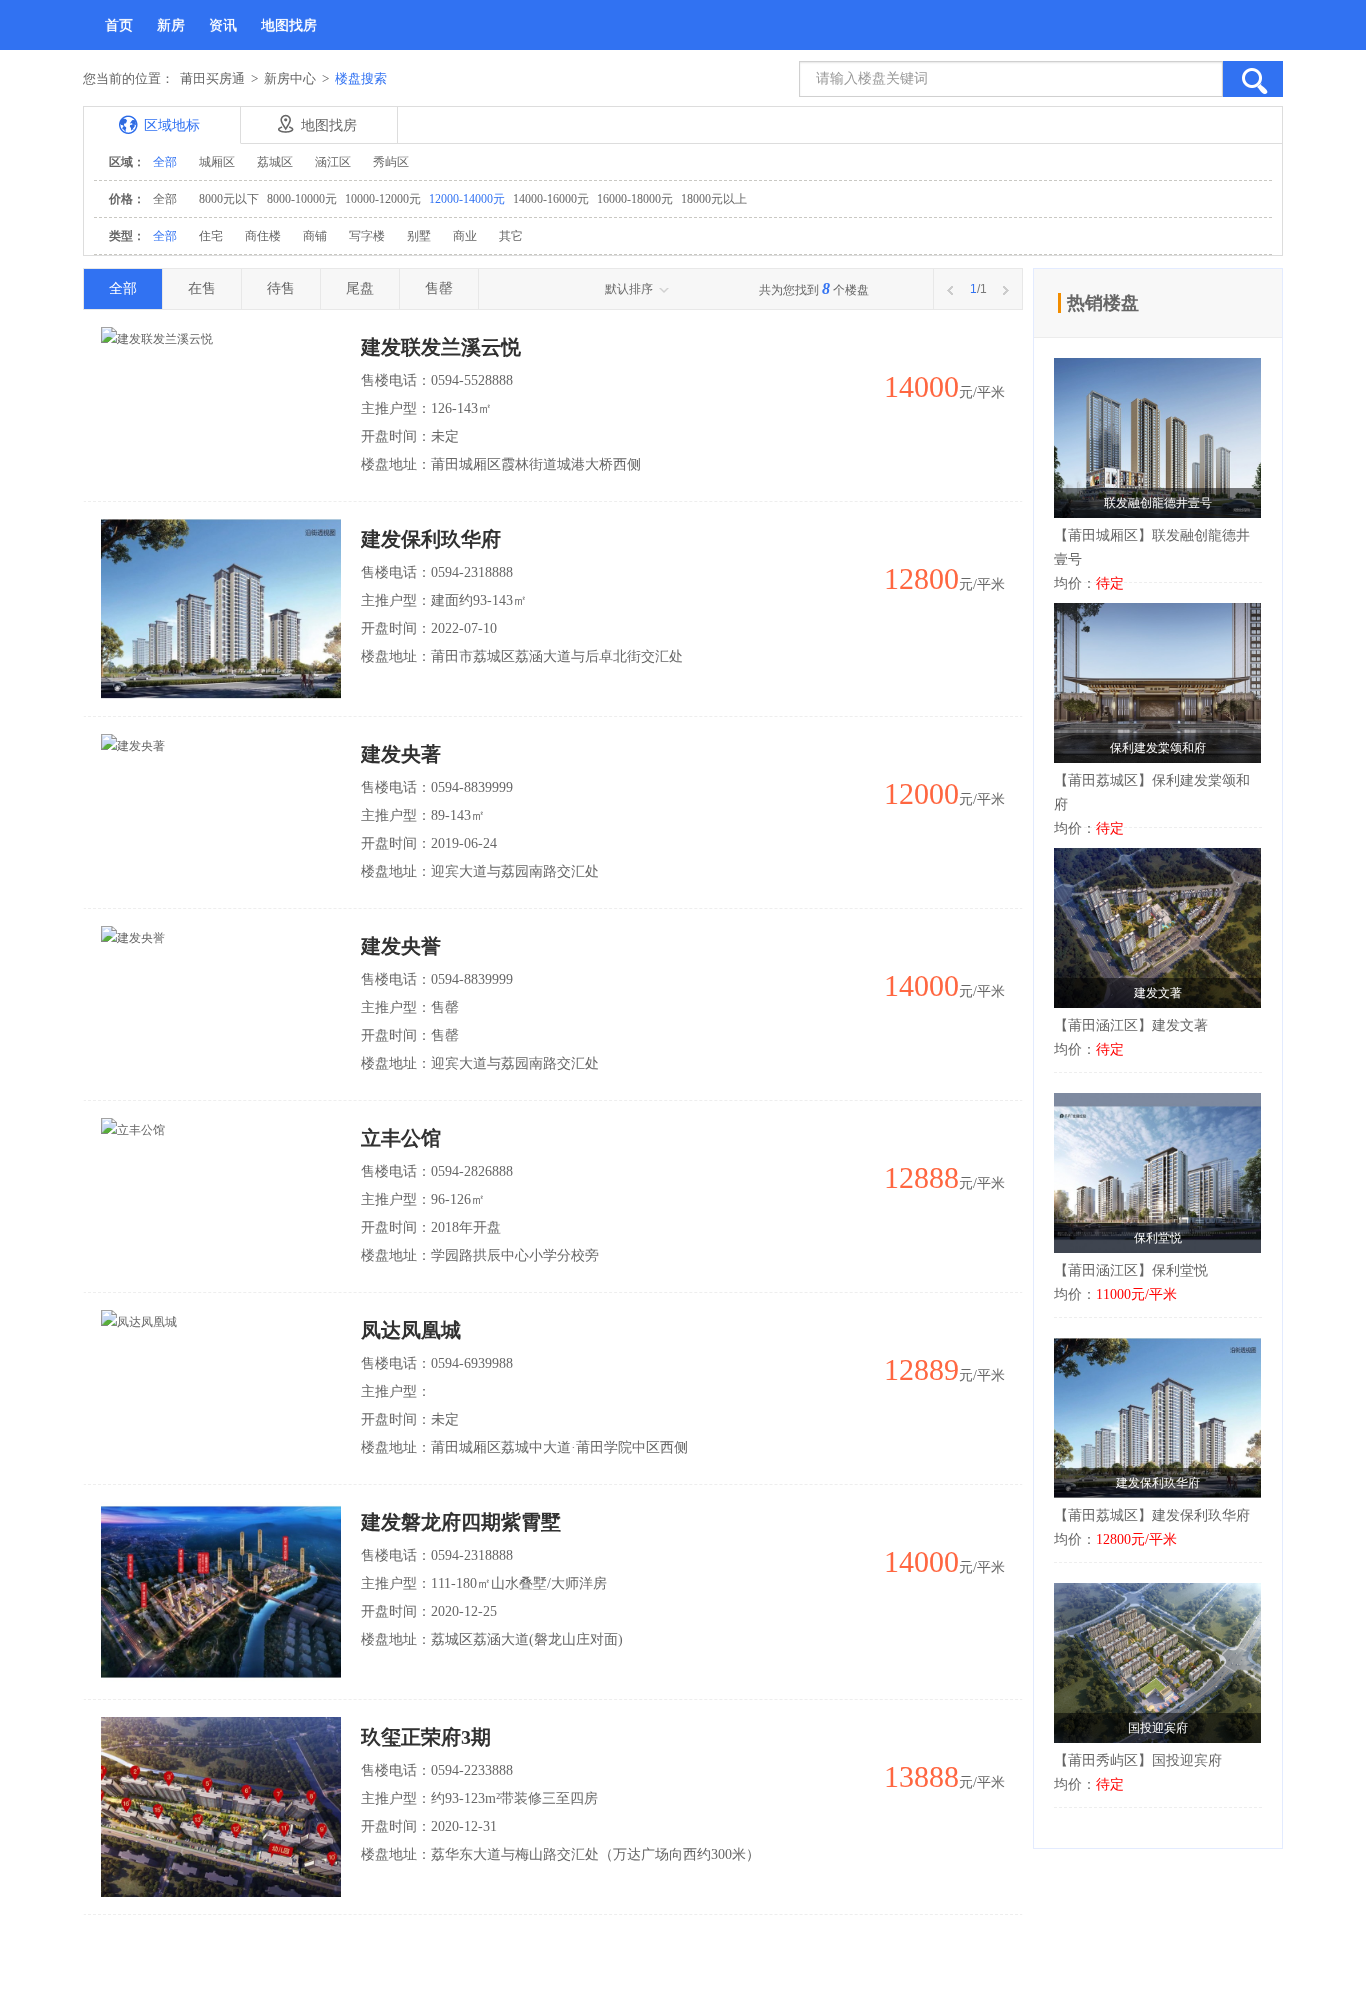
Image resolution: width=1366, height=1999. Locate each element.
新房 (171, 25)
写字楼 (367, 236)
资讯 (223, 25)
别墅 (419, 236)
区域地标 (172, 125)
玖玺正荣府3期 (426, 1737)
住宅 (211, 236)
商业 (465, 236)
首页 (119, 25)
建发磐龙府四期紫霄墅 (461, 1522)
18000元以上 (714, 199)
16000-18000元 (635, 199)
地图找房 (289, 25)
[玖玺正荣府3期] (221, 1806)
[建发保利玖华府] (221, 608)
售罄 (439, 288)
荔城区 (275, 162)
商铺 (315, 236)
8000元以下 (229, 199)
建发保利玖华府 (431, 539)
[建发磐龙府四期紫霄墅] (221, 1591)
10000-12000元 (383, 199)
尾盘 (360, 288)
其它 (511, 236)
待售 (281, 288)
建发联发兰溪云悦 (441, 347)
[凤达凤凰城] (139, 1321)
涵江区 (333, 162)
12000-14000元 (467, 199)
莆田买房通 (212, 78)
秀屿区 (391, 162)
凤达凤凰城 (411, 1330)
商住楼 (263, 236)
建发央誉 (401, 946)
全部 (165, 162)
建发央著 (401, 754)
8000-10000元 (302, 199)
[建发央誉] (133, 937)
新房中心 (290, 78)
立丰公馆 (401, 1138)
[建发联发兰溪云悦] (157, 338)
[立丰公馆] (133, 1129)
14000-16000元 (551, 199)
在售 (202, 288)
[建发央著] (133, 745)
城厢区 (217, 162)
